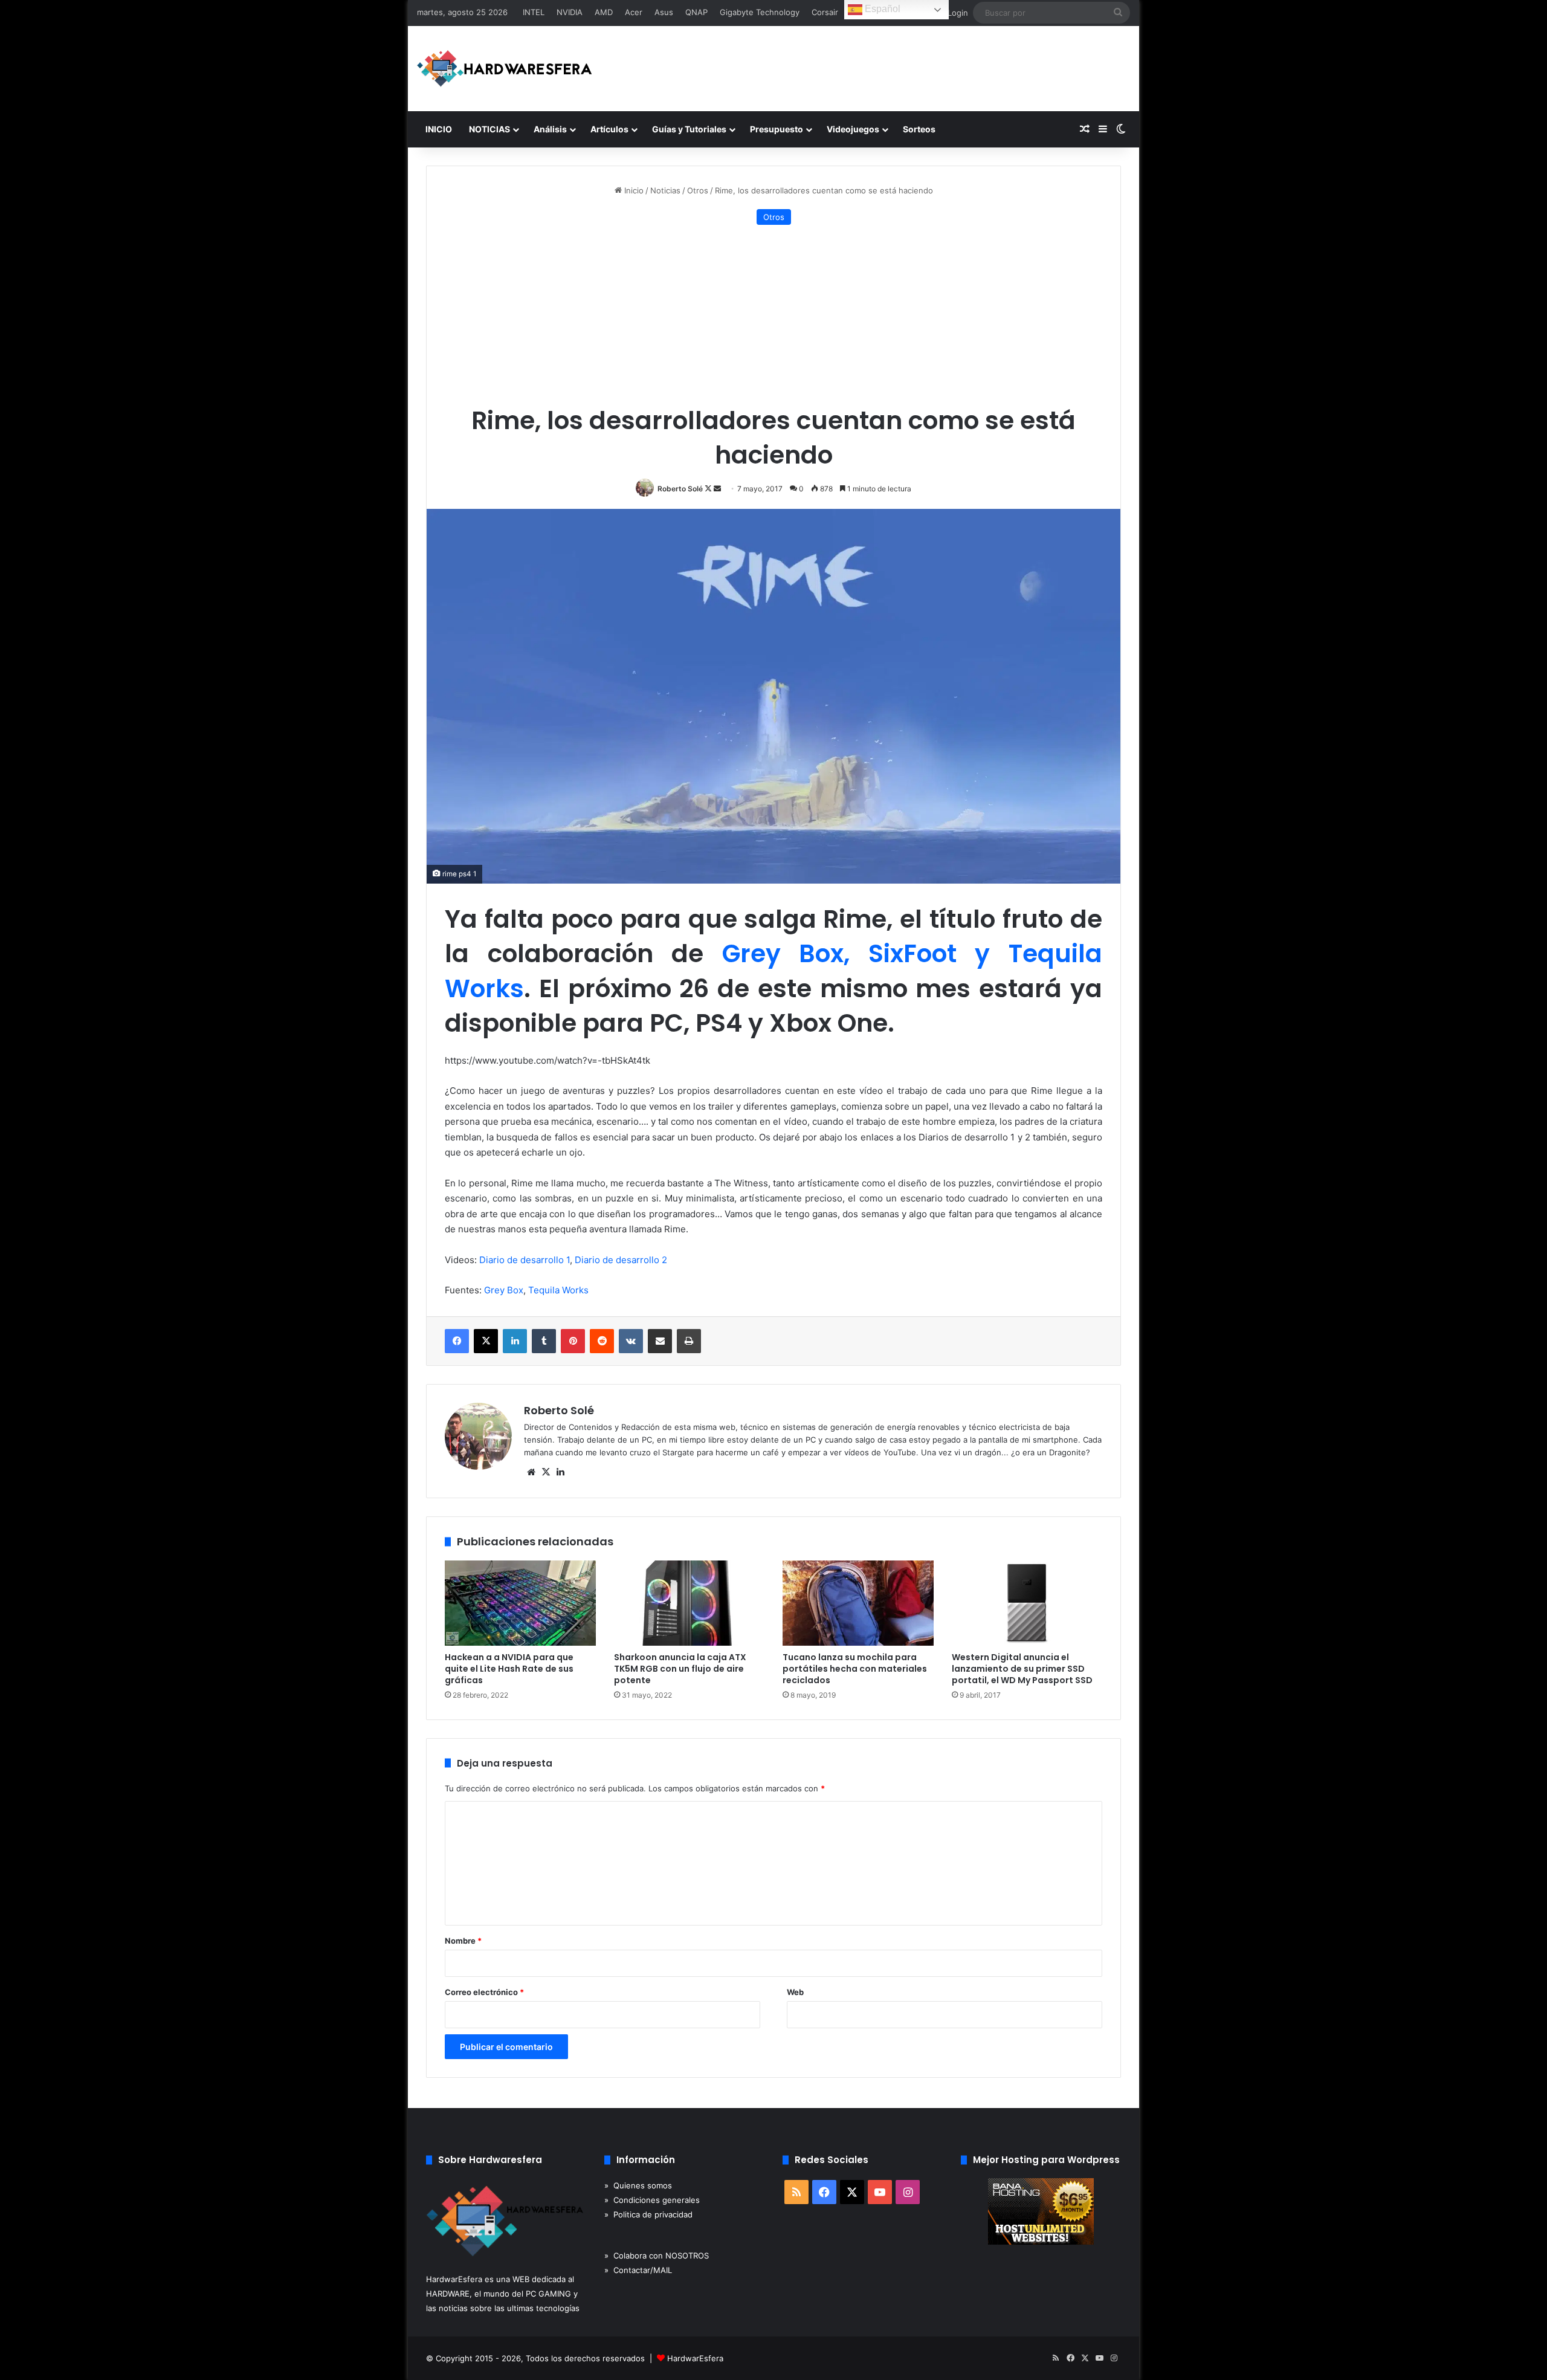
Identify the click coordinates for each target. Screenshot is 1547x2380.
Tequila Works (558, 1290)
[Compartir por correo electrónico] (660, 1341)
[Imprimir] (689, 1341)
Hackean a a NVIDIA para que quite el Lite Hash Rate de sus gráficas (509, 1669)
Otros (698, 190)
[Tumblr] (544, 1341)
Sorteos (919, 129)
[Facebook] (457, 1341)
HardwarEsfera (695, 2358)
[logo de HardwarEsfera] (505, 69)
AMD (604, 12)
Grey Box (504, 1290)
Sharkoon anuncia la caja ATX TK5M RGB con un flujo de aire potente (680, 1669)
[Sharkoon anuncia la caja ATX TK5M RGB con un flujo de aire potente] (690, 1603)
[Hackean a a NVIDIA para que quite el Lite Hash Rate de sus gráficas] (520, 1603)
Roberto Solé (680, 489)
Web (795, 1992)
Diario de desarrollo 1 (525, 1260)
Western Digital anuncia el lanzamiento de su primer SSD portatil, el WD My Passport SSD (1022, 1669)
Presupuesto (777, 129)
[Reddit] (602, 1341)
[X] (486, 1341)
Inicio (633, 190)
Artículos (609, 129)
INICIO (439, 129)
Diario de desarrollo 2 (621, 1260)
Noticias (665, 190)
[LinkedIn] (515, 1341)
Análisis (550, 129)
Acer (634, 12)
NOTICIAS (489, 129)
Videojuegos (853, 129)
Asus (664, 12)
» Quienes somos (638, 2185)
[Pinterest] (573, 1341)
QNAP (696, 12)
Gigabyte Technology (760, 12)
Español (881, 9)
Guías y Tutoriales (689, 129)
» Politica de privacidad (648, 2214)
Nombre (463, 1941)
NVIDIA (570, 12)
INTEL (534, 12)
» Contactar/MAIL (638, 2270)
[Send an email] (717, 489)
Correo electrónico (484, 1992)
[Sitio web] (531, 1472)
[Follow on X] (709, 489)
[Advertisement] (773, 315)
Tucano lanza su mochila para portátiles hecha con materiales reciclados (855, 1669)
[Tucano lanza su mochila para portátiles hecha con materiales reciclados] (858, 1603)
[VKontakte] (631, 1341)
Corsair (825, 12)
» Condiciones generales (652, 2200)
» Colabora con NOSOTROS (657, 2256)
